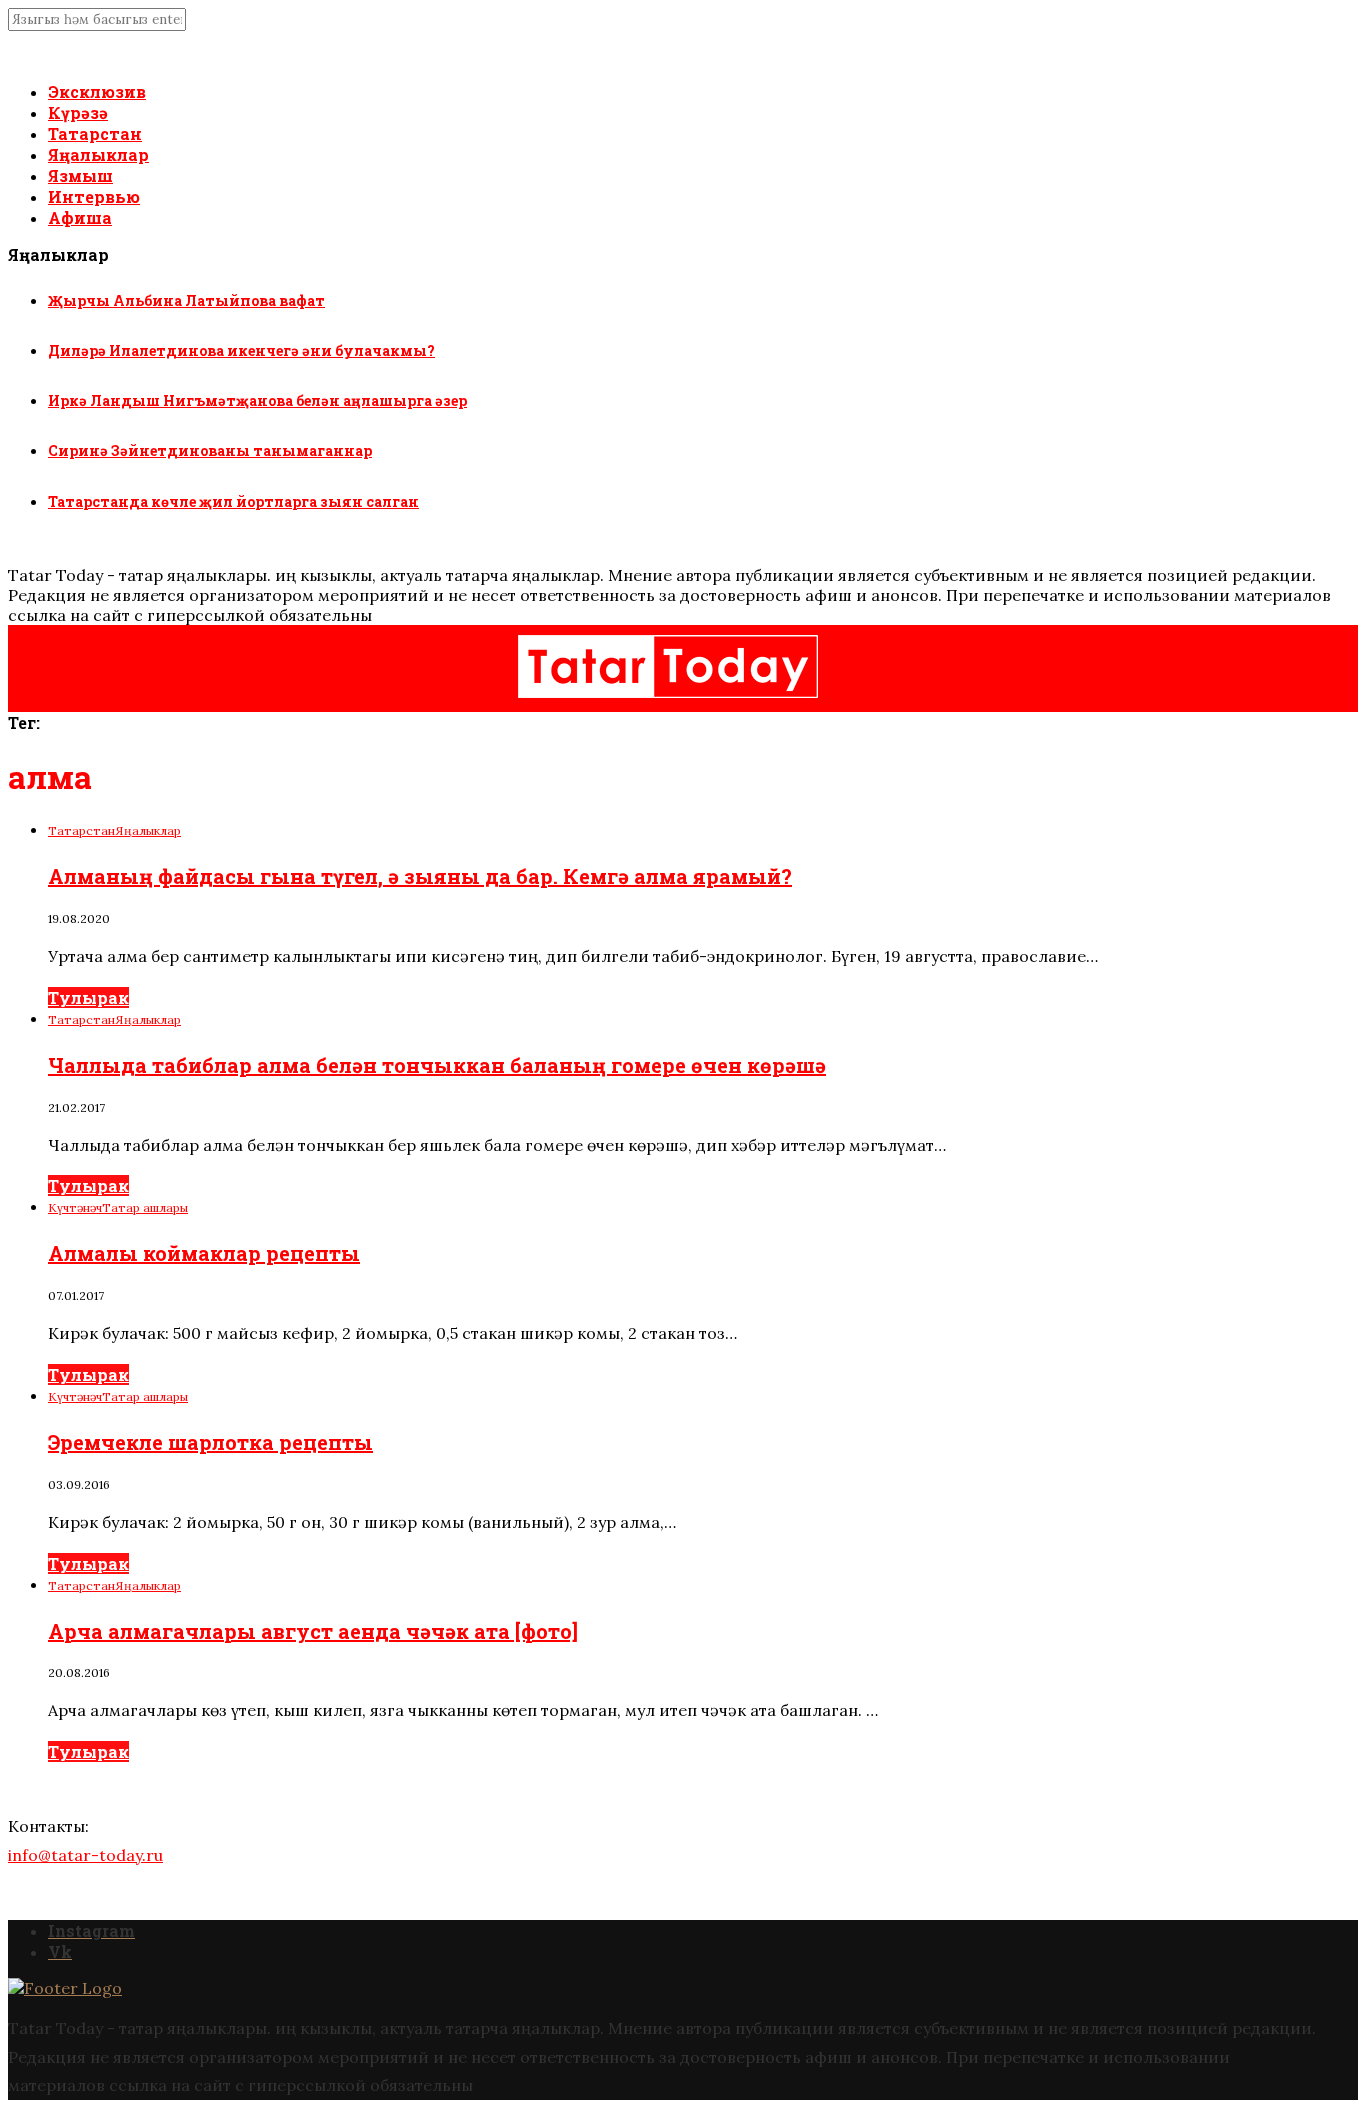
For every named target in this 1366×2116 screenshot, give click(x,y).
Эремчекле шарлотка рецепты (210, 1442)
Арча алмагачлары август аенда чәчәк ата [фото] (313, 1631)
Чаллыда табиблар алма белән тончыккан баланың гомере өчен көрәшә (437, 1065)
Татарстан (95, 133)
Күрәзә (78, 112)
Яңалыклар (98, 154)
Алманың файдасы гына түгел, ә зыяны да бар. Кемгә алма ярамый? (420, 876)
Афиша (80, 217)
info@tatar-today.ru (85, 1855)
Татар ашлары (145, 1207)
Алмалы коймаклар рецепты (204, 1253)
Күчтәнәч (75, 1207)
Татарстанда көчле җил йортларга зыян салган (233, 501)
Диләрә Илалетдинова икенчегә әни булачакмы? (241, 350)
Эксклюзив (97, 91)
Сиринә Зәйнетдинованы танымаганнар (210, 450)
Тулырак (88, 997)
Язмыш (80, 175)
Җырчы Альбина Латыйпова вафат (186, 300)
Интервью (94, 196)
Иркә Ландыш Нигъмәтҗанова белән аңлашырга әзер (257, 400)
